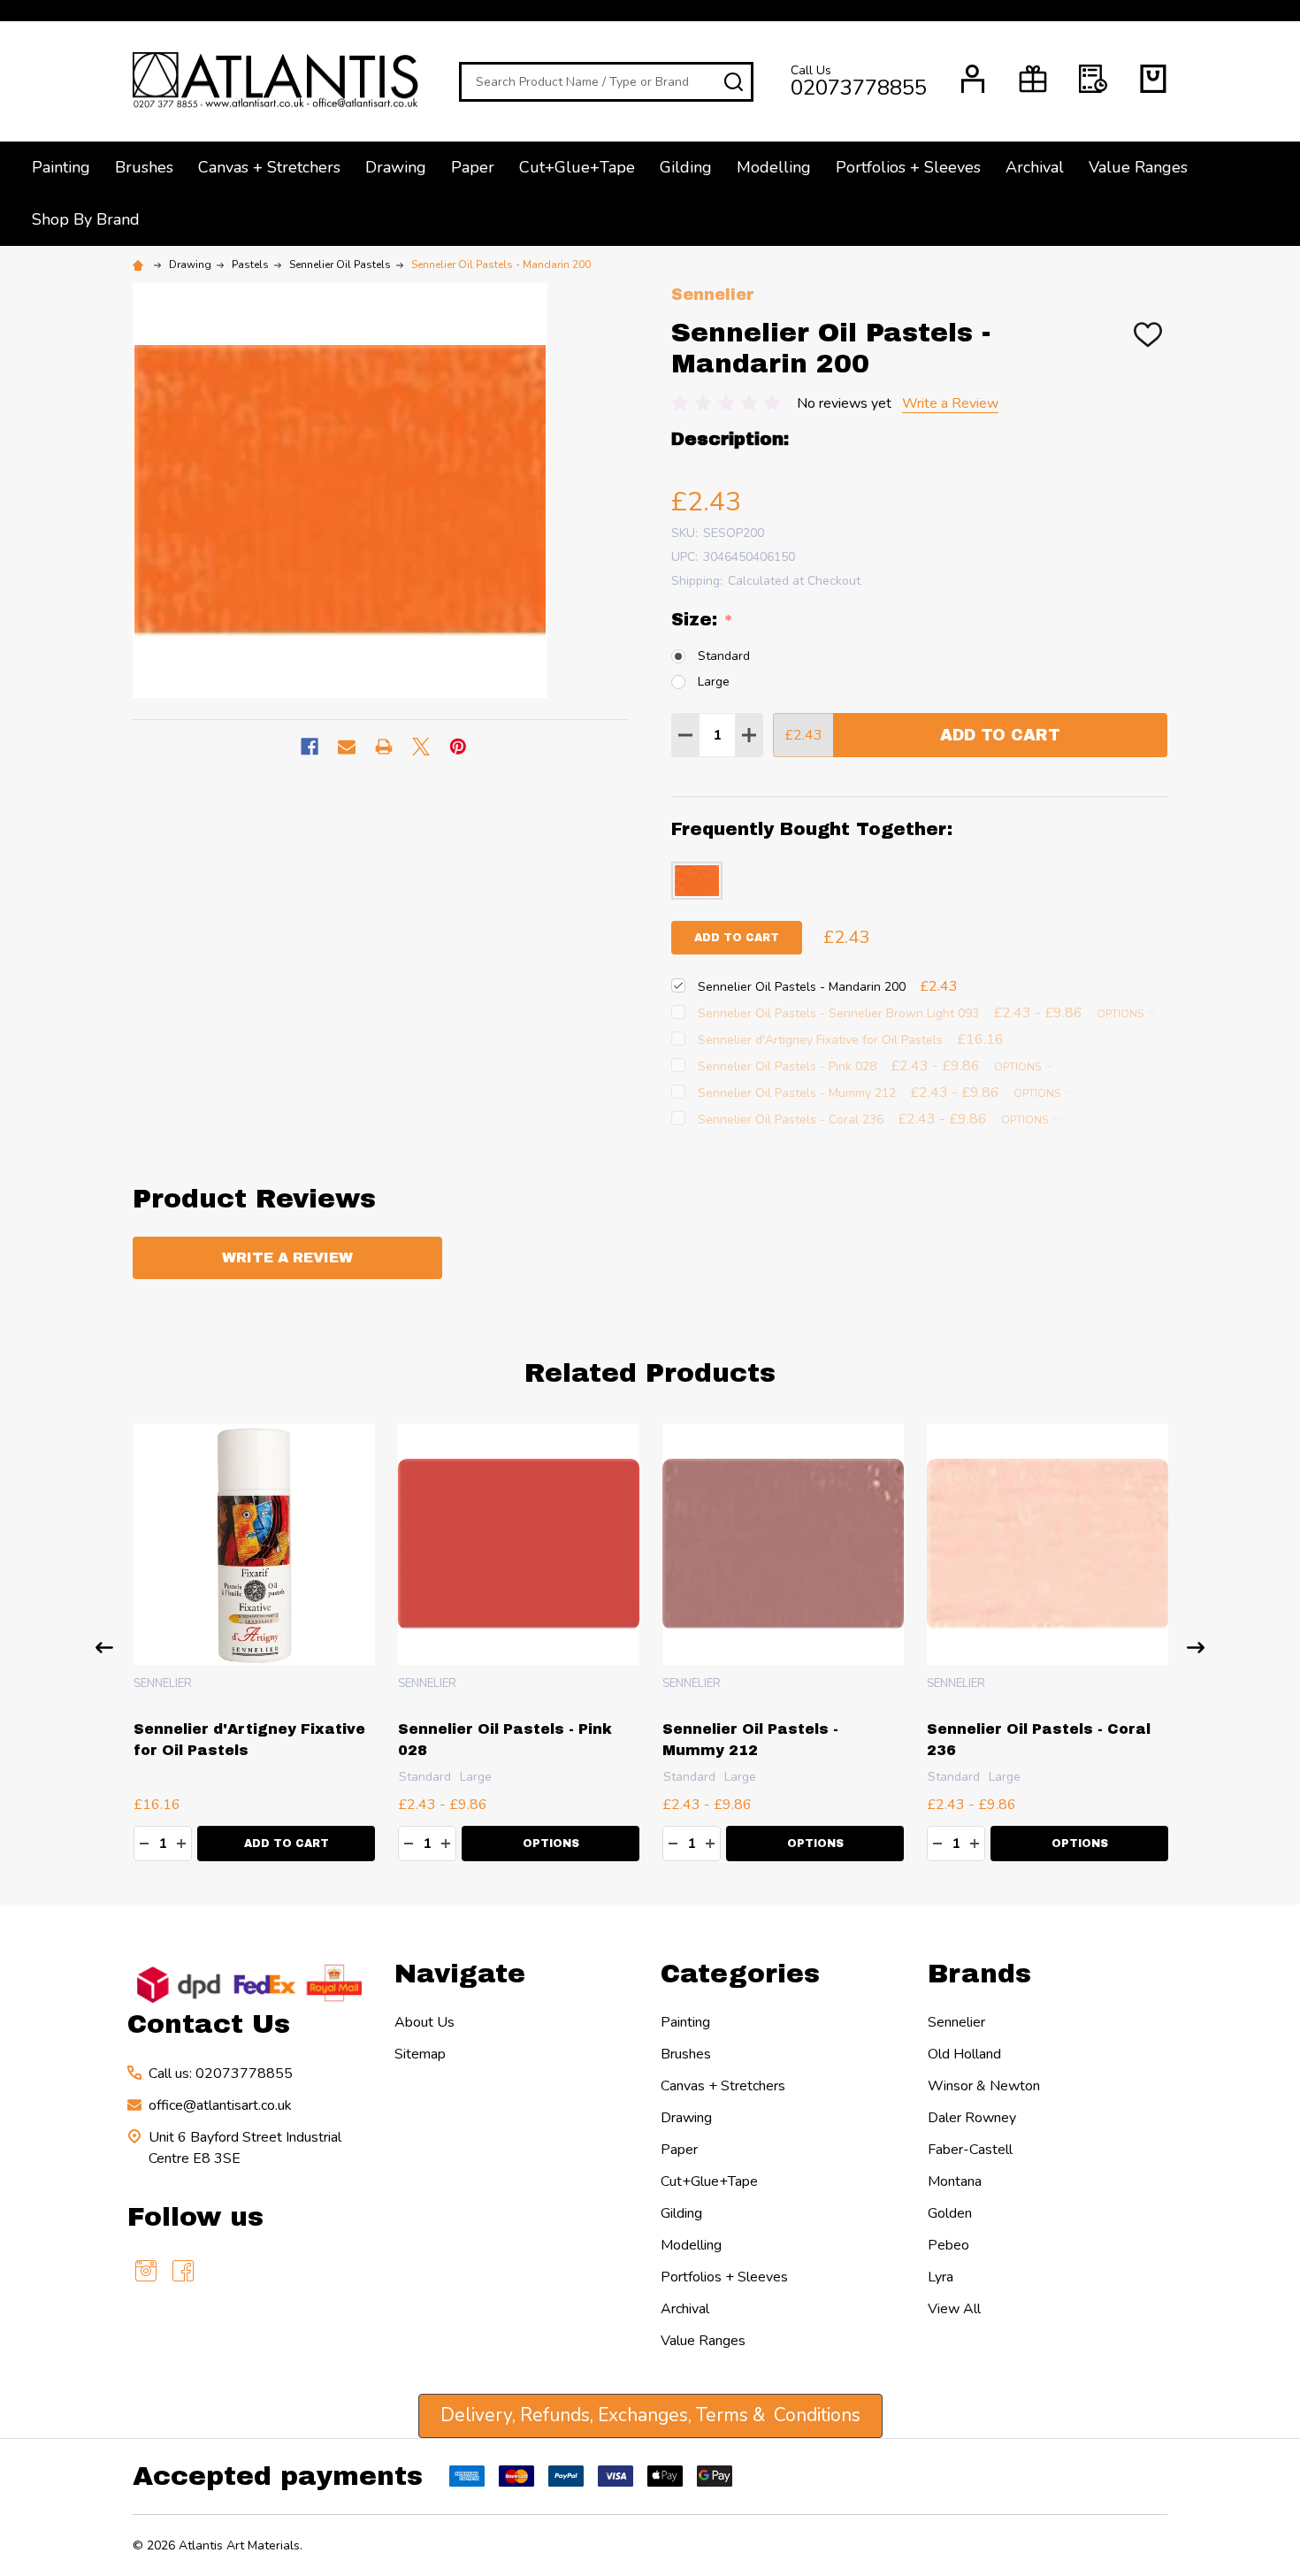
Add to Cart (1000, 735)
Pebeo (948, 2245)
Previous (104, 1648)
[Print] (384, 747)
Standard (724, 656)
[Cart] (1153, 79)
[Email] (347, 747)
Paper (473, 167)
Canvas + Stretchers (269, 167)
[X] (421, 747)
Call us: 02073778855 (221, 2074)
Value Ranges (1138, 167)
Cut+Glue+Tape (577, 167)
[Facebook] (310, 747)
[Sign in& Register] (973, 79)
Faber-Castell (970, 2150)
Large (714, 682)
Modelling (774, 167)
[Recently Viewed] (1093, 79)
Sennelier (956, 2022)
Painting (61, 167)
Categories (740, 1974)
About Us (424, 2022)
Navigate (460, 1974)
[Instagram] (146, 2271)
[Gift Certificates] (1033, 79)
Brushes (144, 167)
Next (1196, 1648)
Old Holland (964, 2054)
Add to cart (737, 938)
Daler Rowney (972, 2118)
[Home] (141, 264)
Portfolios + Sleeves (908, 167)
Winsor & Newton (984, 2086)
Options (1121, 1014)
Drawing (396, 167)
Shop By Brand (86, 219)
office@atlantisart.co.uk (220, 2105)
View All (954, 2309)
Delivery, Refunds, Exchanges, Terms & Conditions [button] (650, 2415)
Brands (979, 1974)
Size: (703, 620)
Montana (955, 2181)
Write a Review (950, 403)
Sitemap (420, 2054)
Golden (950, 2213)
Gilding (686, 167)
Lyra (941, 2277)
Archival (1035, 167)
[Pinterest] (458, 747)
